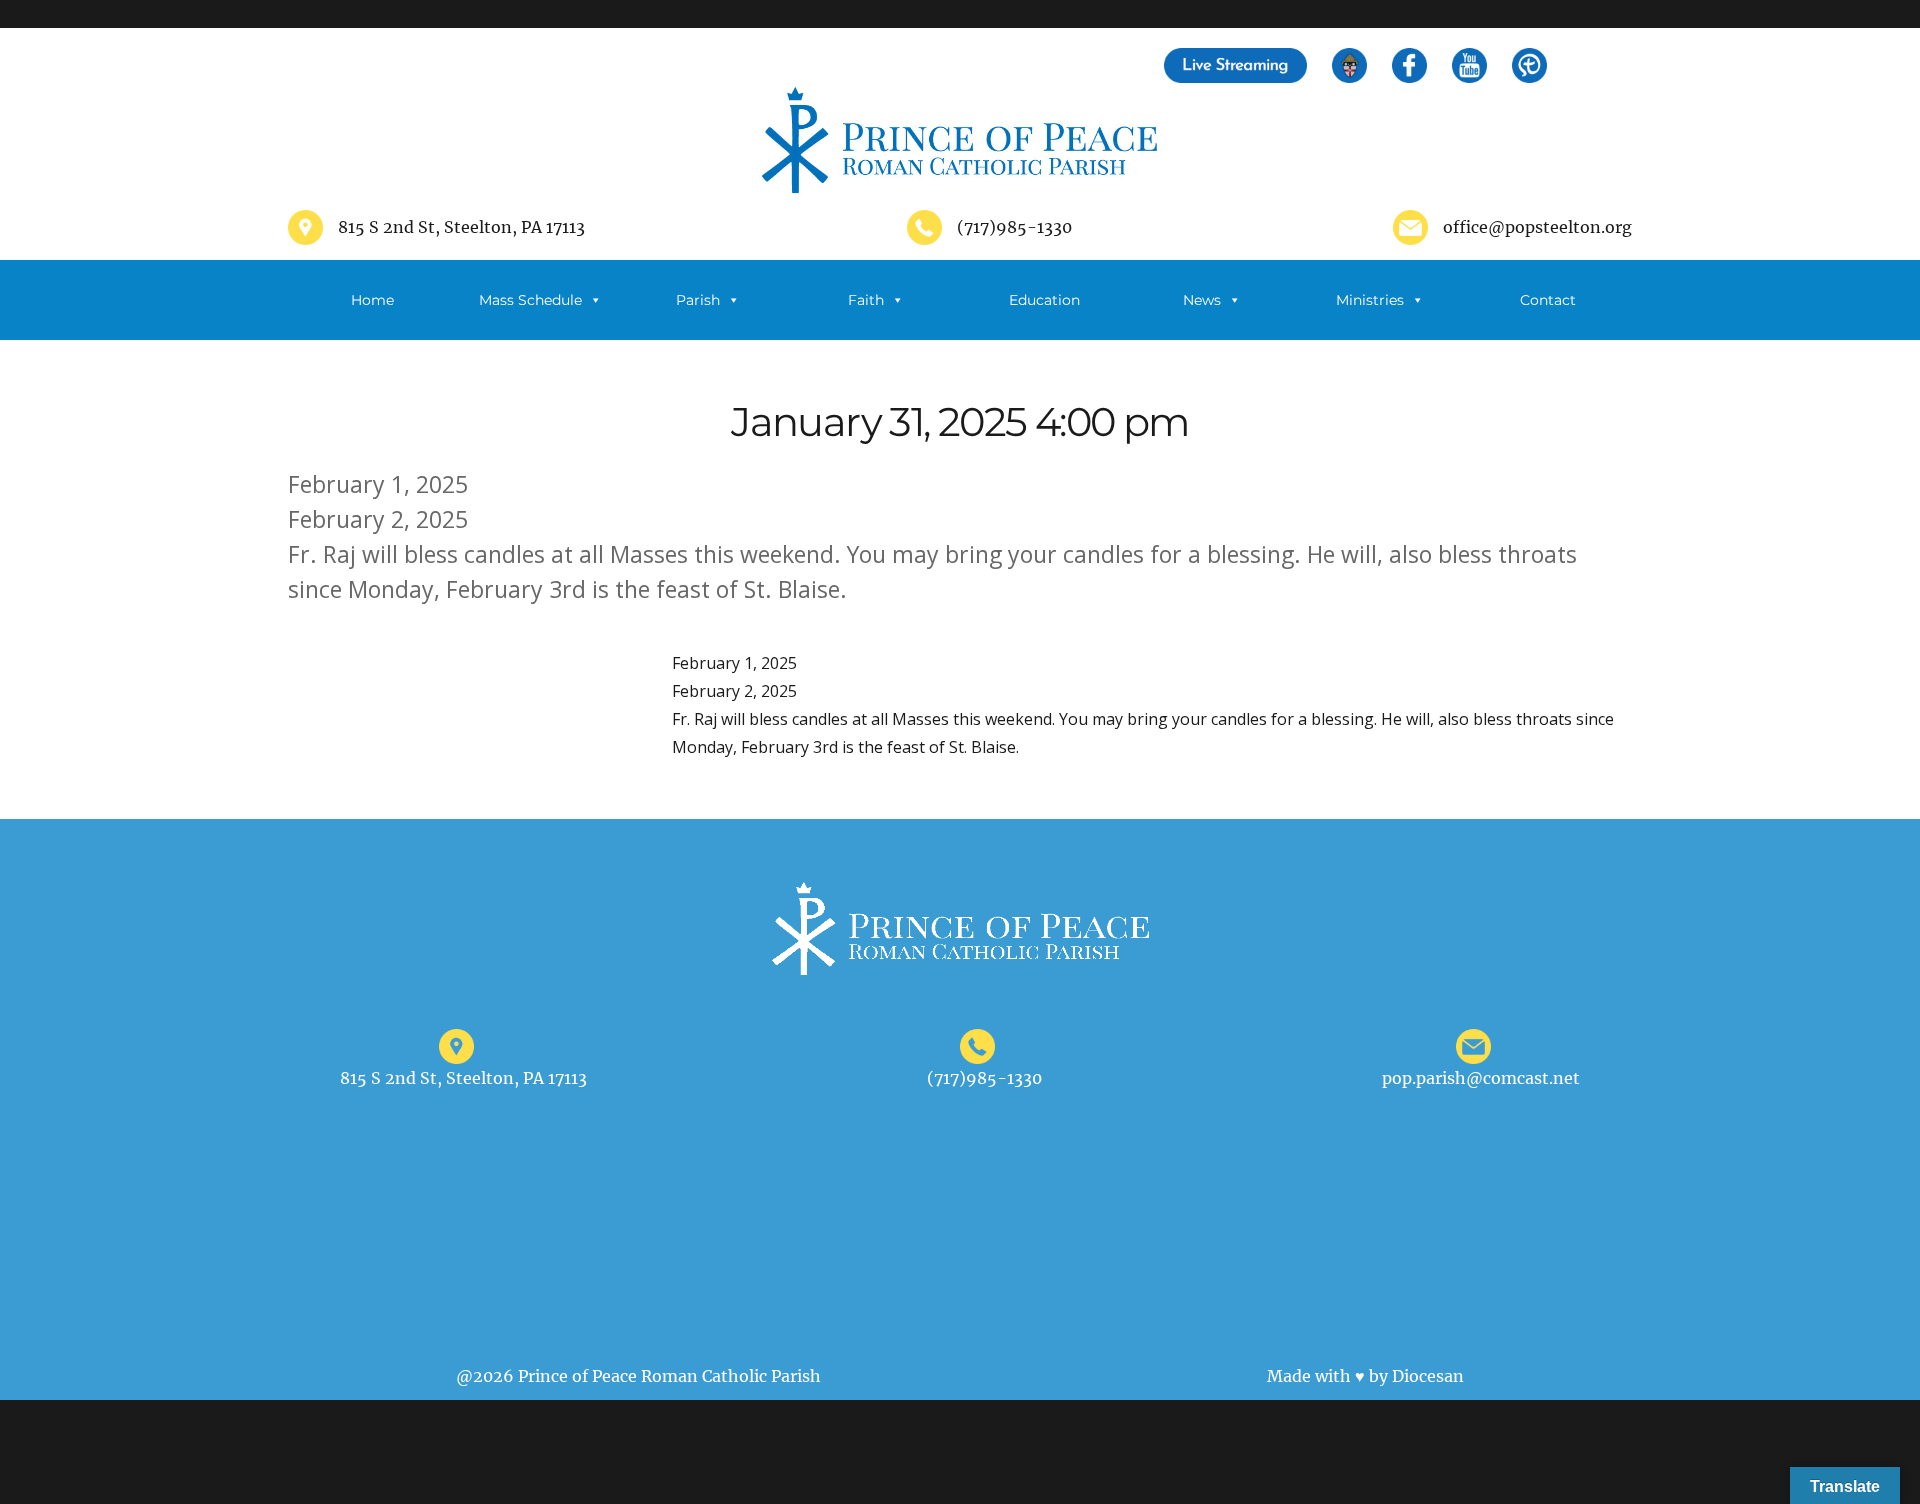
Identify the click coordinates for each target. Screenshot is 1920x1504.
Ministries (1370, 300)
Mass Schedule (530, 300)
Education (1044, 300)
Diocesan (1428, 1376)
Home (372, 300)
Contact (1548, 300)
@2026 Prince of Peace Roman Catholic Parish (638, 1376)
